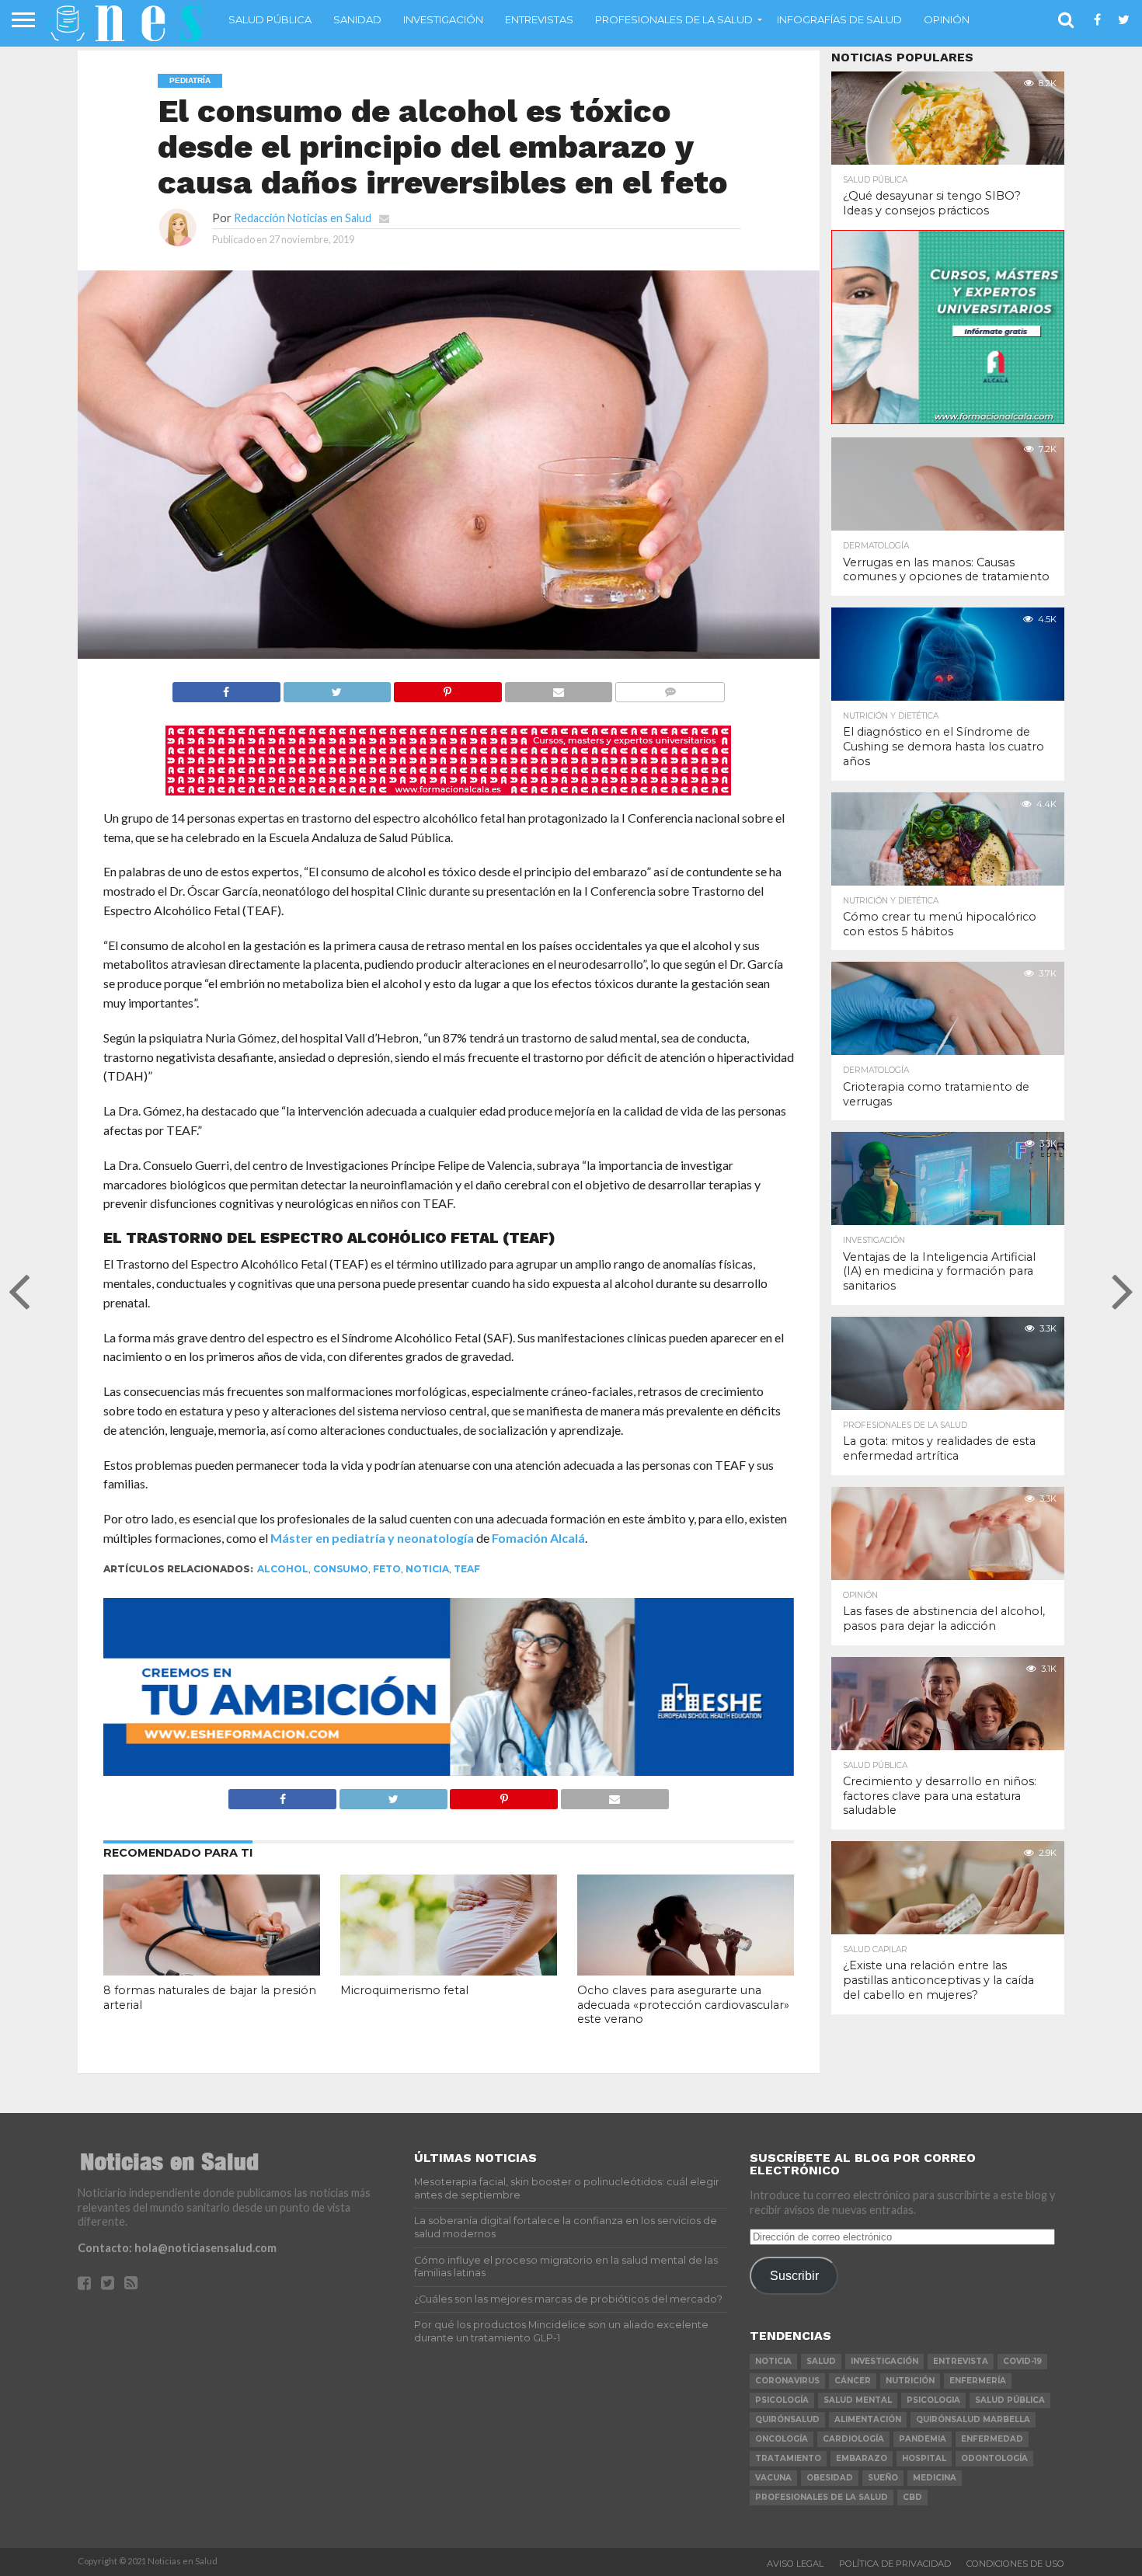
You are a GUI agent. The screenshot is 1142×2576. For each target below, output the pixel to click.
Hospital (924, 2458)
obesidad (830, 2478)
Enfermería (978, 2381)
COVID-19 (1022, 2361)
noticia (427, 1569)
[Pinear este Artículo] (447, 688)
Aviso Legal (795, 2564)
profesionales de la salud (822, 2497)
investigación (884, 2361)
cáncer (853, 2381)
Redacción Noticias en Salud (303, 218)
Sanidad (357, 19)
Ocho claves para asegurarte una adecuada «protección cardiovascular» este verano (683, 2005)
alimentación (868, 2419)
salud (821, 2361)
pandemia (923, 2439)
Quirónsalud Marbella (973, 2419)
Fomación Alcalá (538, 1538)
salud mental (858, 2400)
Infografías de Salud (839, 19)
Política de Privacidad (895, 2564)
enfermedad (992, 2439)
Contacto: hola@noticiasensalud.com (177, 2248)
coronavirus (787, 2381)
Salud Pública (270, 19)
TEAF (467, 1569)
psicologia (933, 2400)
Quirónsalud (787, 2419)
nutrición (910, 2381)
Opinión (947, 19)
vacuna (773, 2478)
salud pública (1010, 2400)
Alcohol (283, 1569)
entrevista (961, 2361)
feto (387, 1569)
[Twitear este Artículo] (337, 688)
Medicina (935, 2478)
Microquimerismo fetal (404, 1990)
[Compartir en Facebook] (226, 688)
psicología (782, 2400)
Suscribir (794, 2275)
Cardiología (853, 2439)
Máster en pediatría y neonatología (372, 1538)
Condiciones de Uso (1015, 2564)
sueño (883, 2478)
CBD (912, 2497)
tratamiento (788, 2458)
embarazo (862, 2458)
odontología (994, 2458)
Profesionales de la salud (674, 19)
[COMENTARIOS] (670, 688)
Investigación (443, 19)
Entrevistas (539, 19)
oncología (782, 2439)
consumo (341, 1569)
